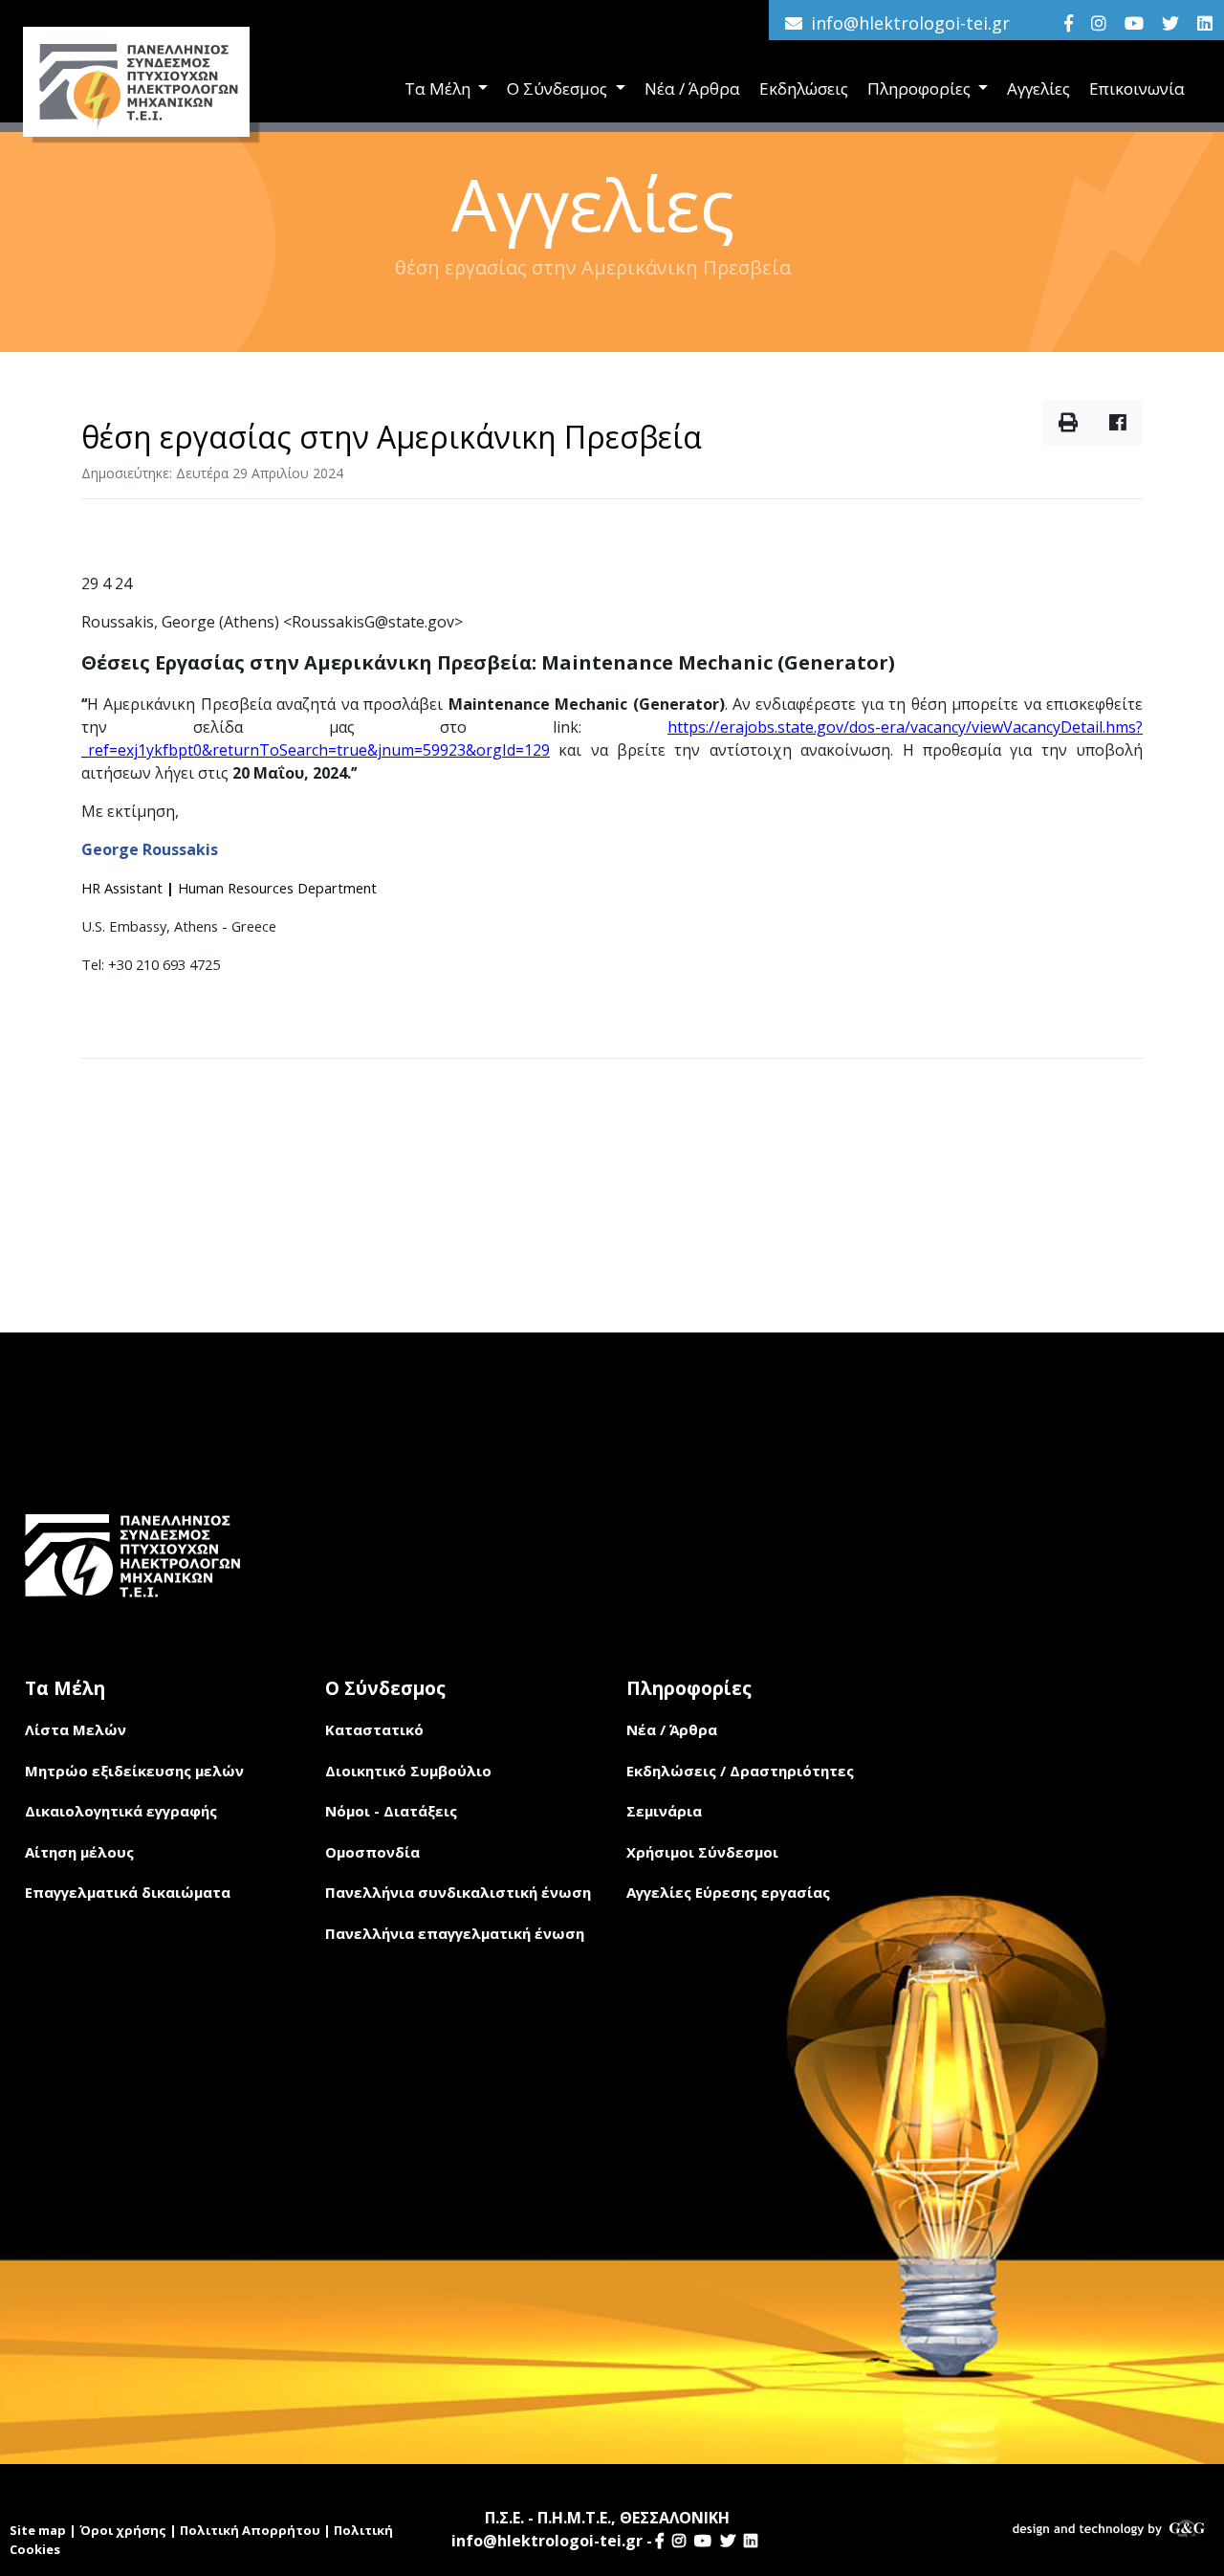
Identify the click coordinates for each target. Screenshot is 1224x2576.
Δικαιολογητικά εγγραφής (121, 1811)
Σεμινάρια (664, 1811)
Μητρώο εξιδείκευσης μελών (134, 1771)
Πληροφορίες (921, 88)
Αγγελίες (1038, 88)
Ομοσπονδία (372, 1852)
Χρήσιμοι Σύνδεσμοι (702, 1852)
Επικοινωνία (1137, 88)
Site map (38, 2530)
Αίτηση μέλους (79, 1852)
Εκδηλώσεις (804, 88)
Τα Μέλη (439, 88)
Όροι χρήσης (123, 2530)
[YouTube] (1134, 23)
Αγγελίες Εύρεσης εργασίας (728, 1892)
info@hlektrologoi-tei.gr (910, 23)
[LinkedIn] (1205, 23)
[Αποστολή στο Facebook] (1118, 423)
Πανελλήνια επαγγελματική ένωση (455, 1933)
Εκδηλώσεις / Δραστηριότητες (740, 1771)
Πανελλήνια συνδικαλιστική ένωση (458, 1892)
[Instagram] (1099, 23)
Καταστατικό (374, 1729)
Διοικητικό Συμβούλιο (408, 1771)
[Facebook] (1069, 23)
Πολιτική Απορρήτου (250, 2530)
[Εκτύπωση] (1068, 423)
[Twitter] (1170, 23)
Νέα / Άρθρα (692, 88)
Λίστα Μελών (76, 1729)
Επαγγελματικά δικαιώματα (128, 1892)
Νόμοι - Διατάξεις (391, 1811)
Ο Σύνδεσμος (559, 88)
